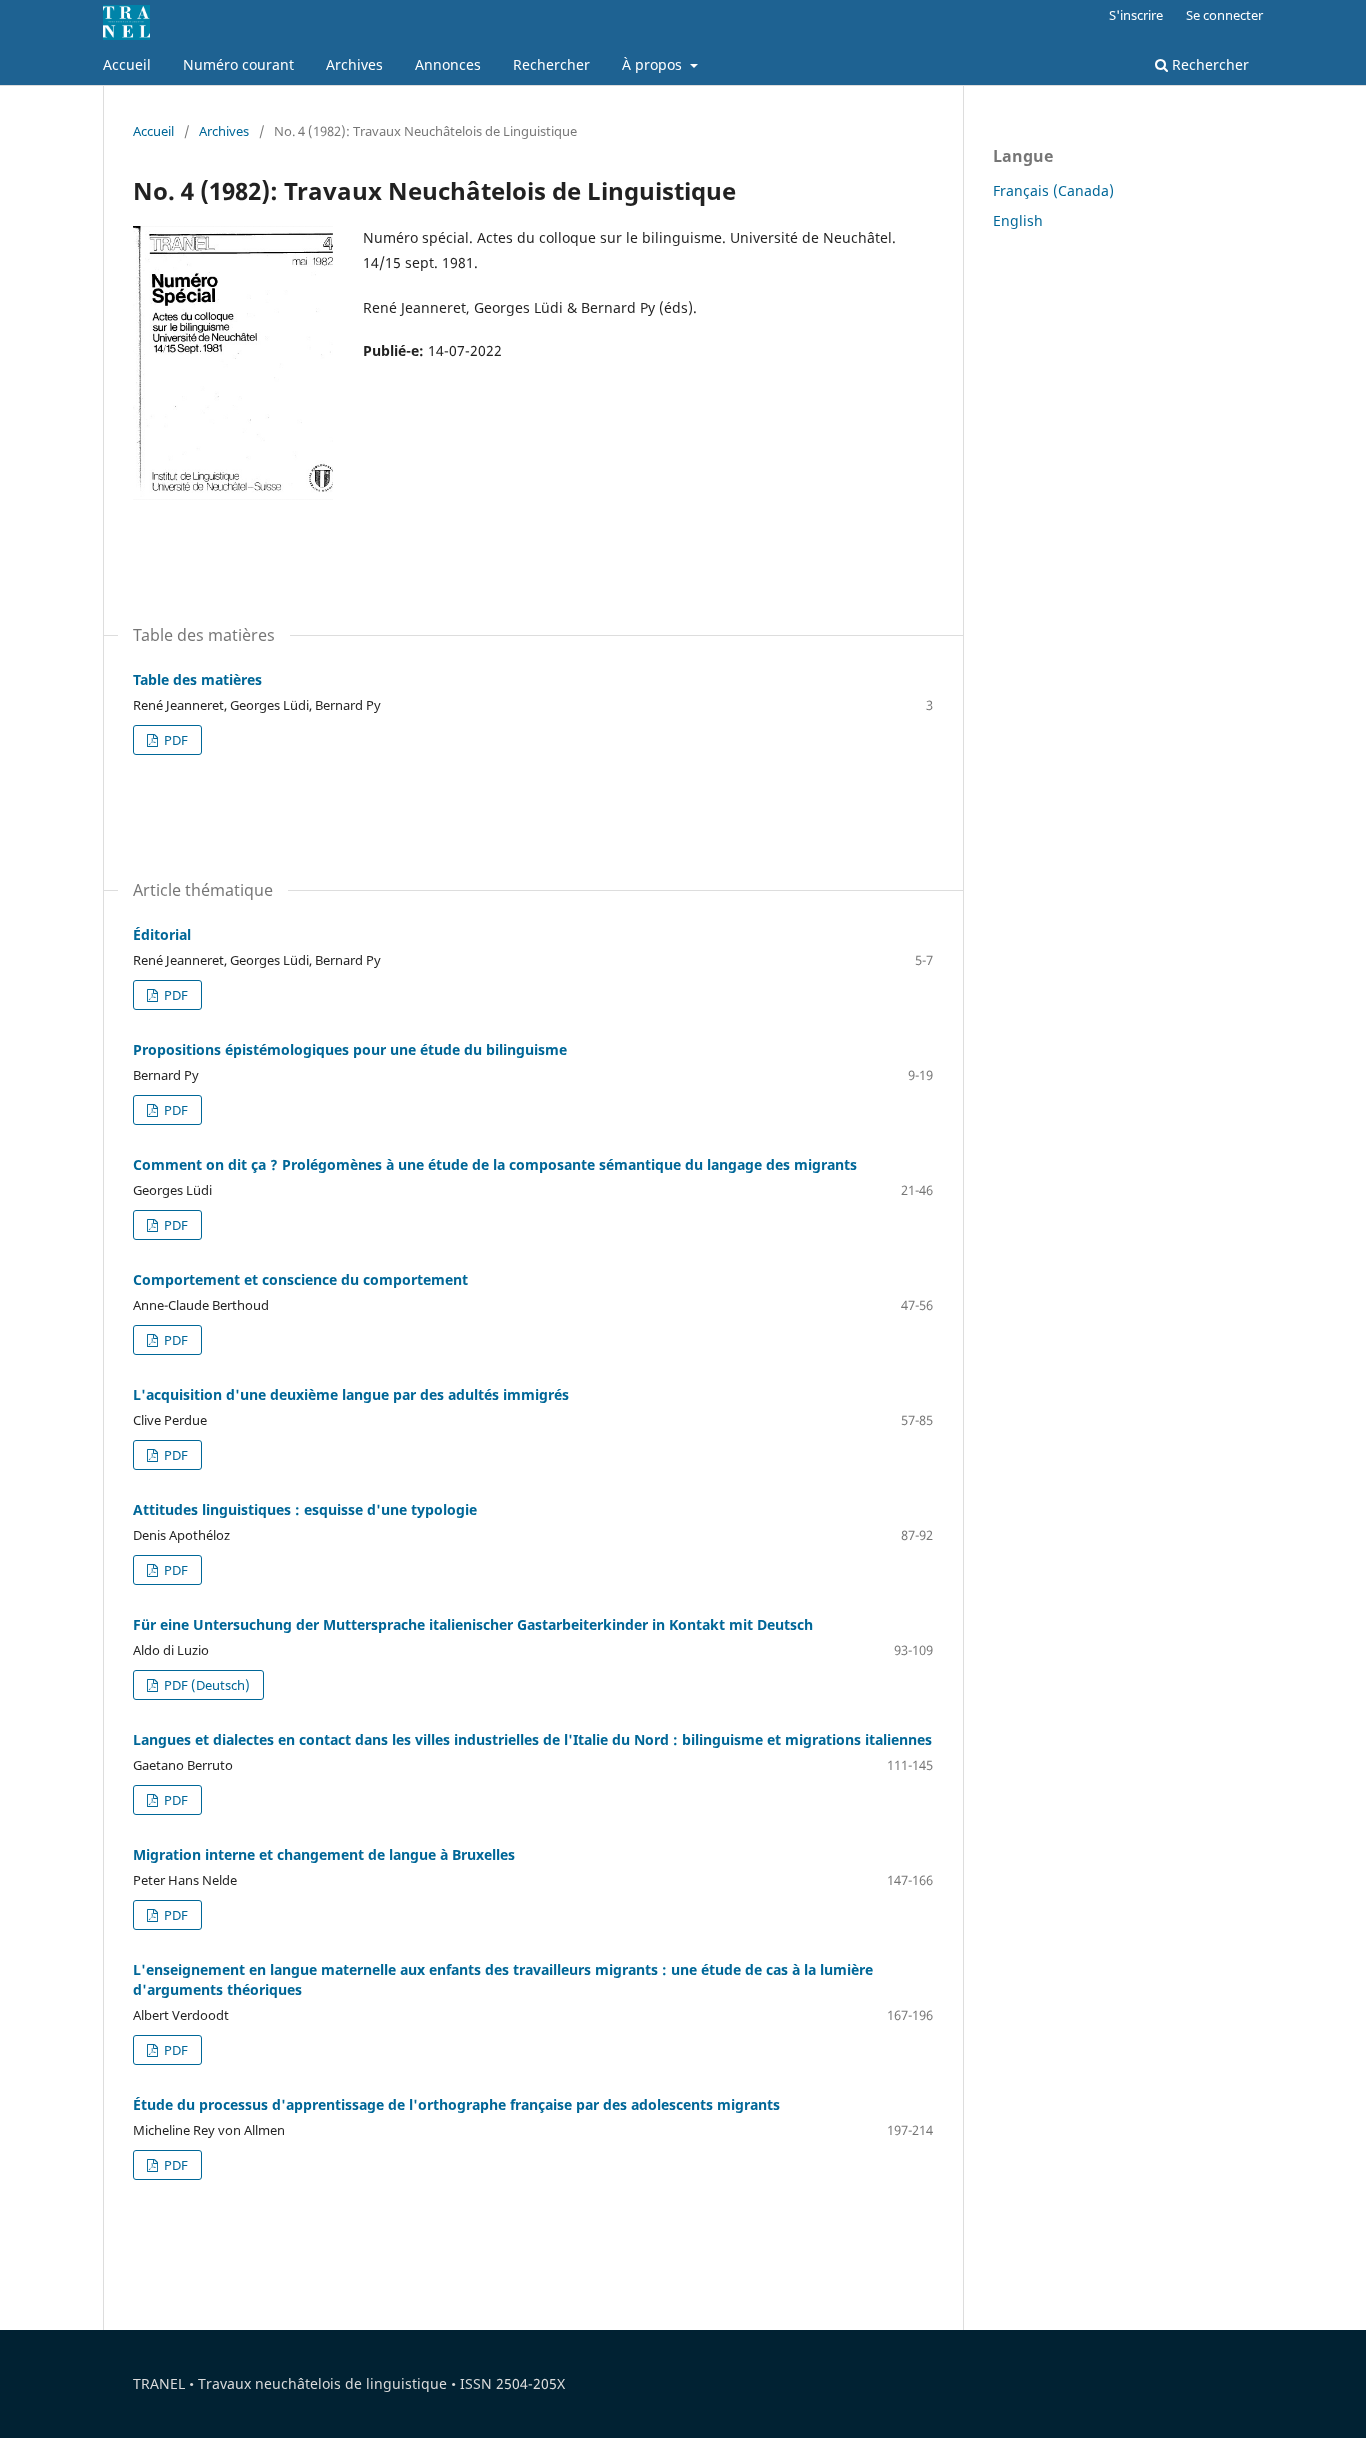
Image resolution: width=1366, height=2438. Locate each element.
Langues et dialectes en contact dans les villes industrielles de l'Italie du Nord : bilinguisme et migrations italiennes (532, 1739)
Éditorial (162, 934)
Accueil (127, 64)
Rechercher (551, 64)
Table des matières (197, 679)
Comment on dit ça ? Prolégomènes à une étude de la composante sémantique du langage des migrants (495, 1164)
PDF (174, 740)
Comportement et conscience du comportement (300, 1279)
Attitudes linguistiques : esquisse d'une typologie (305, 1509)
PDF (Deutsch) (205, 1685)
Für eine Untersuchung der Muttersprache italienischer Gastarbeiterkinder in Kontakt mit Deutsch (473, 1624)
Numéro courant (238, 64)
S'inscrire (1136, 15)
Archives (354, 64)
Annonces (448, 64)
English (1018, 220)
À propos (654, 64)
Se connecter (1224, 15)
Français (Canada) (1053, 190)
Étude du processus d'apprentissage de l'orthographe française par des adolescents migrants (456, 2104)
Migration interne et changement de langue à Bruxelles (324, 1854)
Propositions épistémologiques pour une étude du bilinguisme (350, 1049)
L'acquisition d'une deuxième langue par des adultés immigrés (351, 1394)
